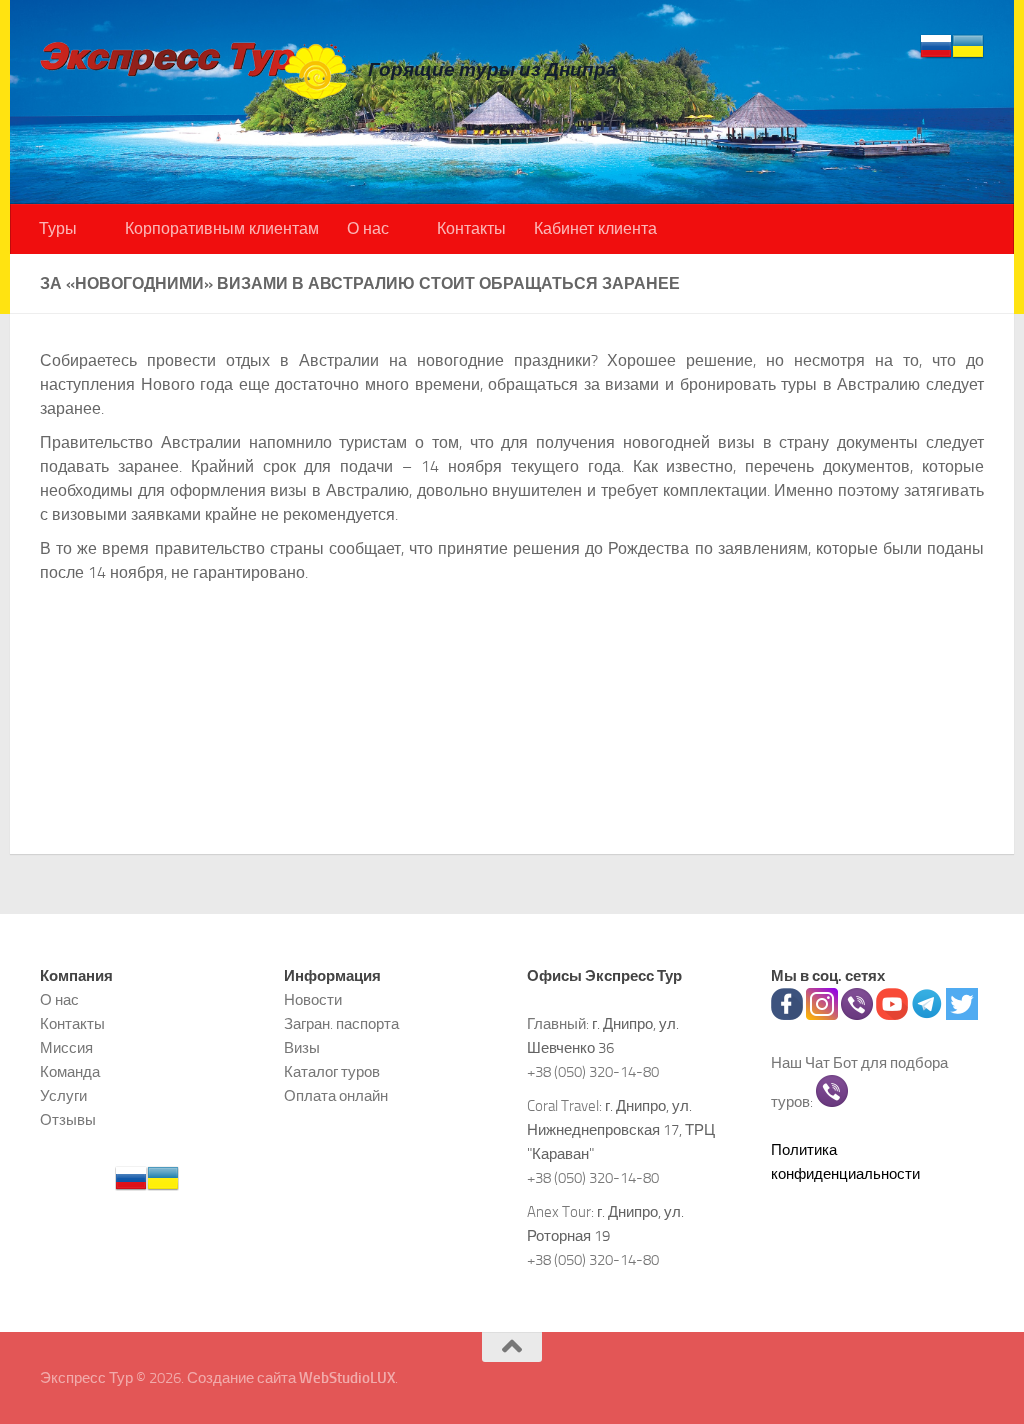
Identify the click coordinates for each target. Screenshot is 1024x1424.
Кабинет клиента (595, 228)
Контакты (471, 228)
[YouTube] (892, 1015)
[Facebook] (787, 1015)
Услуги (63, 1096)
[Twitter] (962, 1015)
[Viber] (857, 1015)
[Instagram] (822, 1015)
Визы (302, 1048)
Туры (58, 228)
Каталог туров (332, 1072)
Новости (313, 1000)
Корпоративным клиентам (222, 228)
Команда (70, 1072)
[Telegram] (927, 1015)
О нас (368, 228)
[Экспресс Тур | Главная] (194, 69)
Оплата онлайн (336, 1096)
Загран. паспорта (341, 1024)
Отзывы (68, 1120)
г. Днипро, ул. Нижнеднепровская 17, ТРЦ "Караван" (621, 1130)
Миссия (66, 1048)
